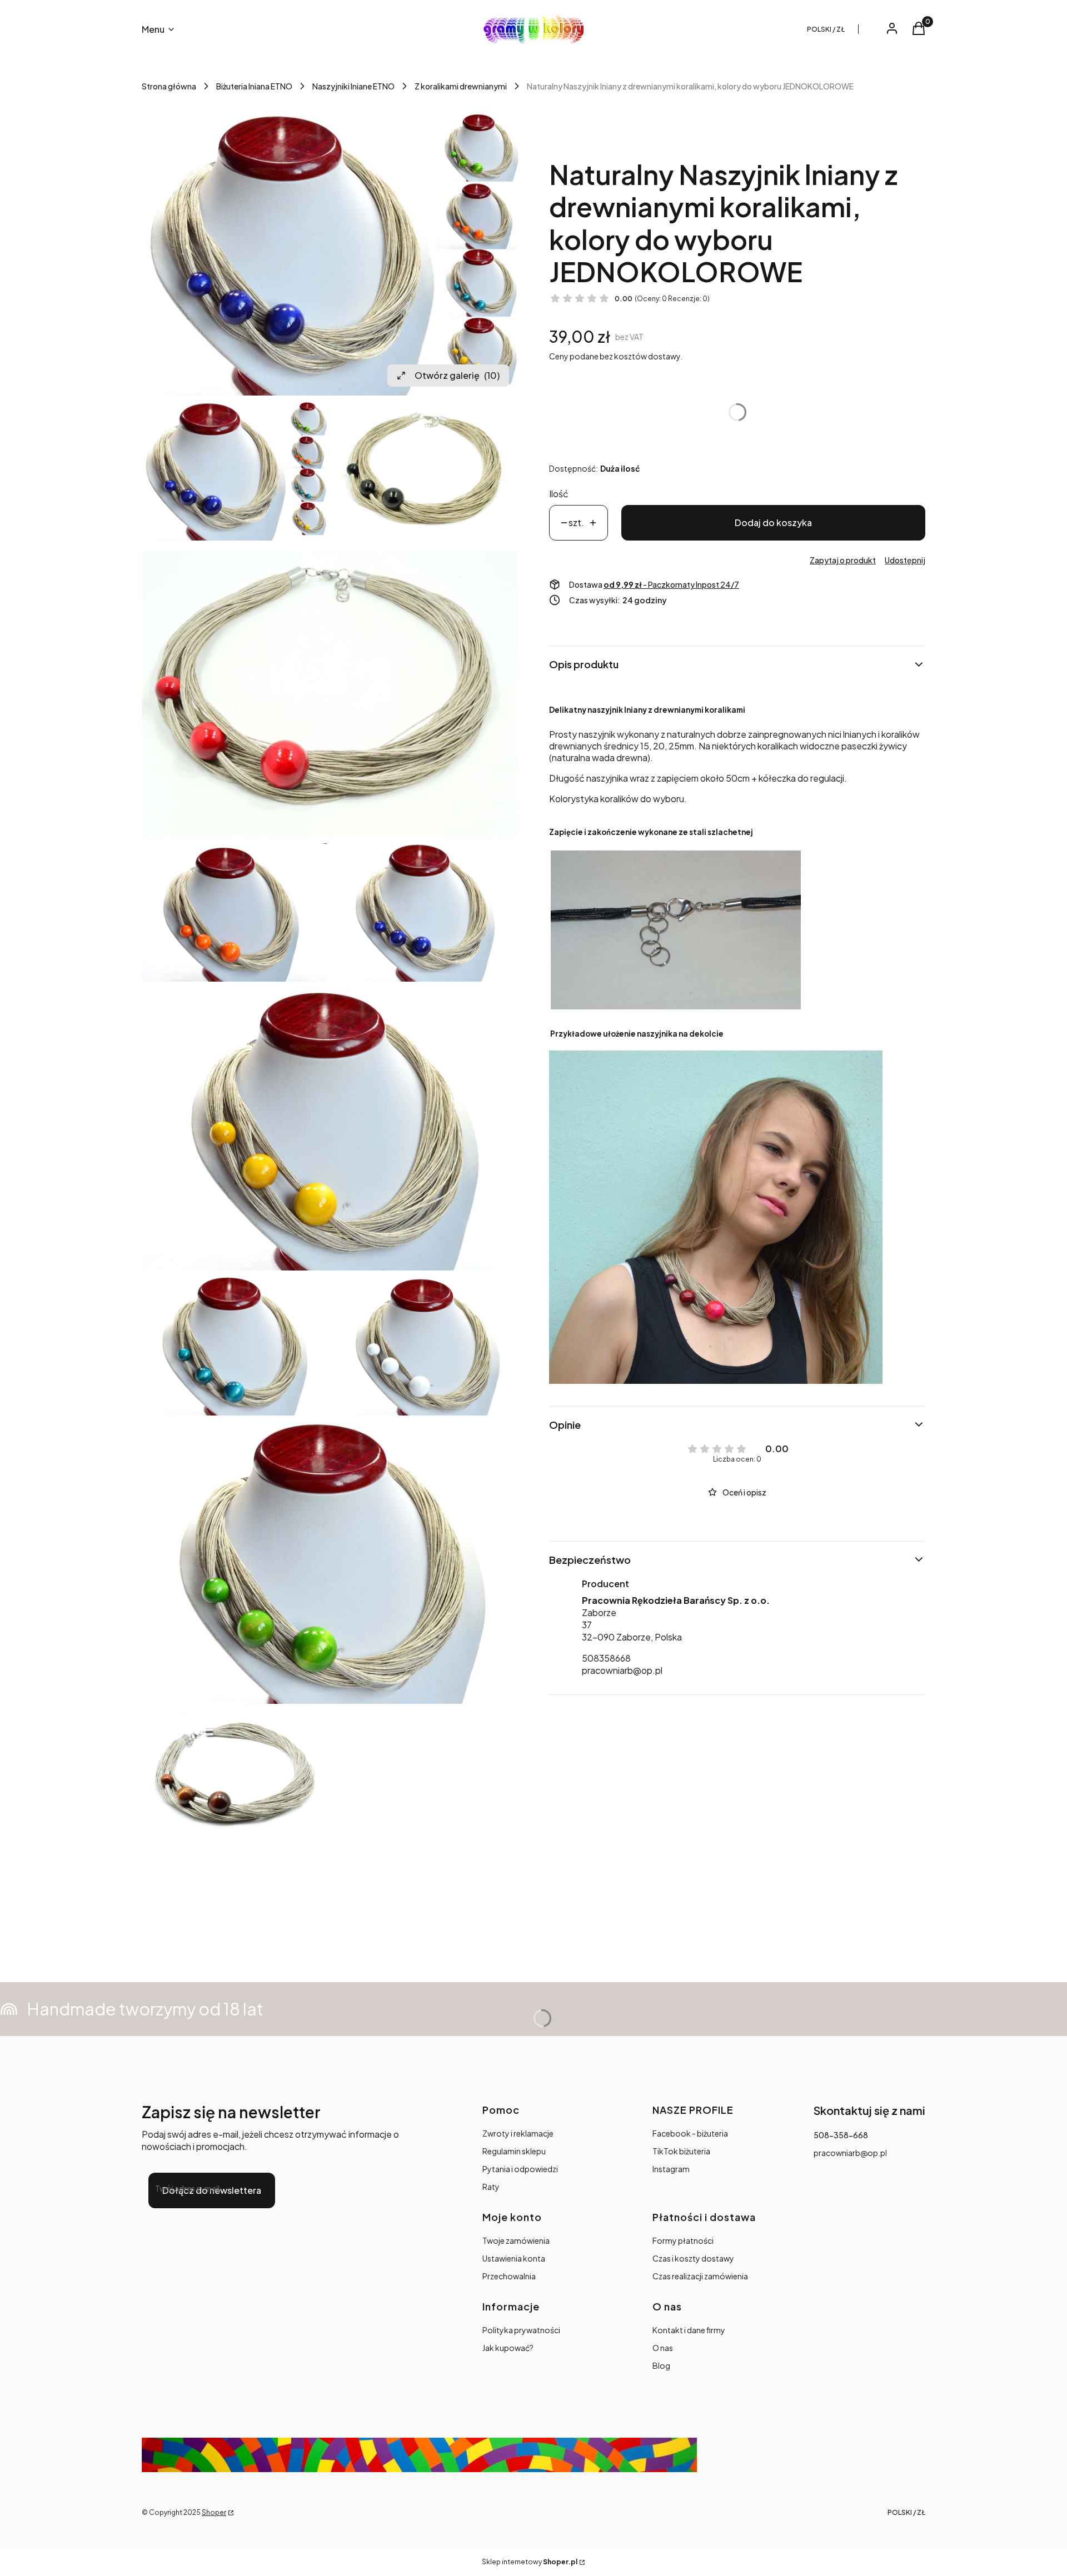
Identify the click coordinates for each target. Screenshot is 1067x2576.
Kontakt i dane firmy (689, 2330)
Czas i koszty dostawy (693, 2258)
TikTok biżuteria (681, 2151)
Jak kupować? (508, 2348)
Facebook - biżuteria (690, 2133)
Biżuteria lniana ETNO (254, 86)
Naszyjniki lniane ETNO (353, 86)
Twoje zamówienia (516, 2240)
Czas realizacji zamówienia (700, 2276)
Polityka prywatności (521, 2330)
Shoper (214, 2512)
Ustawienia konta (514, 2258)
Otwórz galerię (457, 375)
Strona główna (169, 86)
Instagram (671, 2169)
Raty (491, 2187)
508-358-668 (841, 2135)
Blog (661, 2365)
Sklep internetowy (530, 2562)
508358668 (606, 1658)
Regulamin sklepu (514, 2151)
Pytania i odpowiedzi (520, 2169)
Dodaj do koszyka (773, 522)
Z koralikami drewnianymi (461, 86)
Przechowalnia (509, 2276)
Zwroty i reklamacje (518, 2133)
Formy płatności (683, 2240)
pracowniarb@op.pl (622, 1670)
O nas (663, 2348)
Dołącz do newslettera (212, 2190)
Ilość (559, 494)
